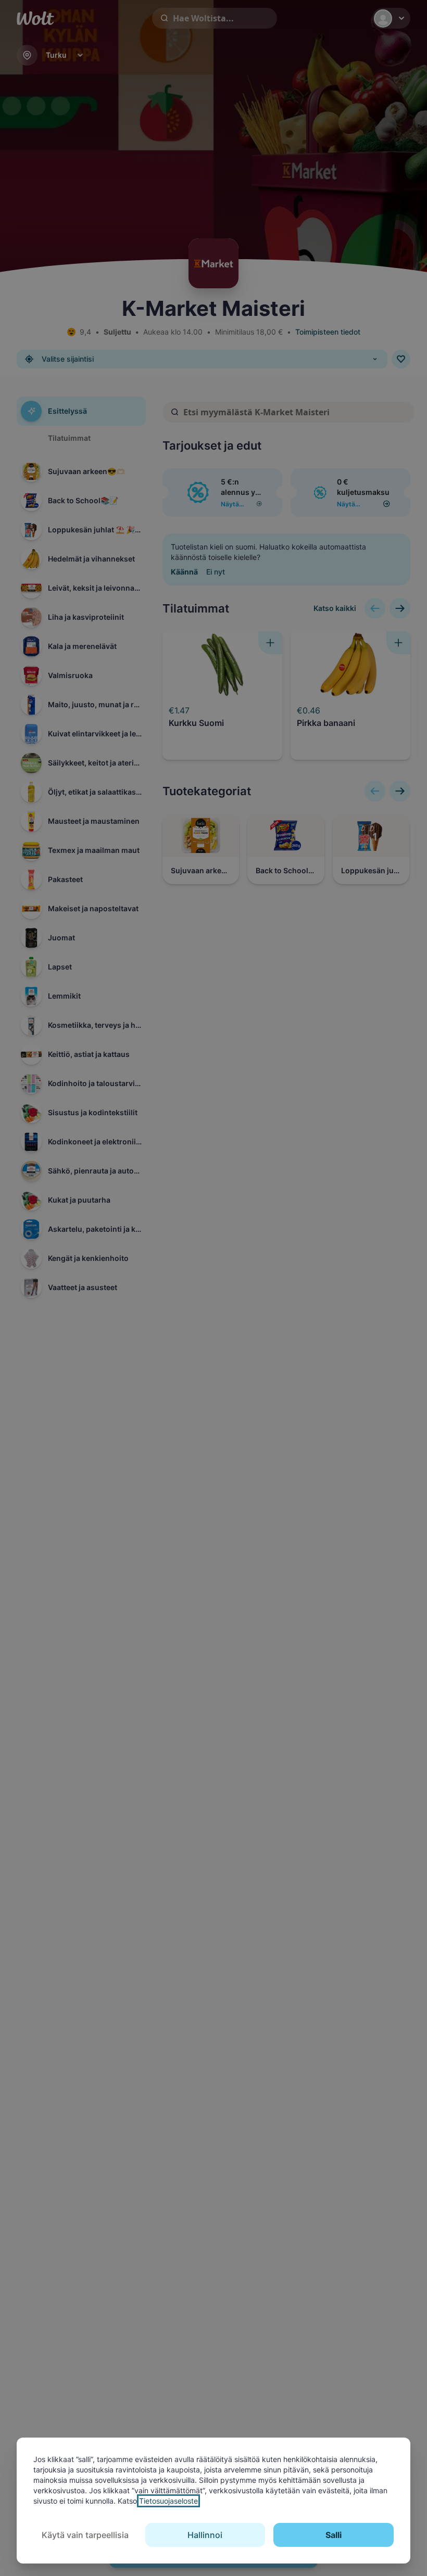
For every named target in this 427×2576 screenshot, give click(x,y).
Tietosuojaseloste (168, 2501)
